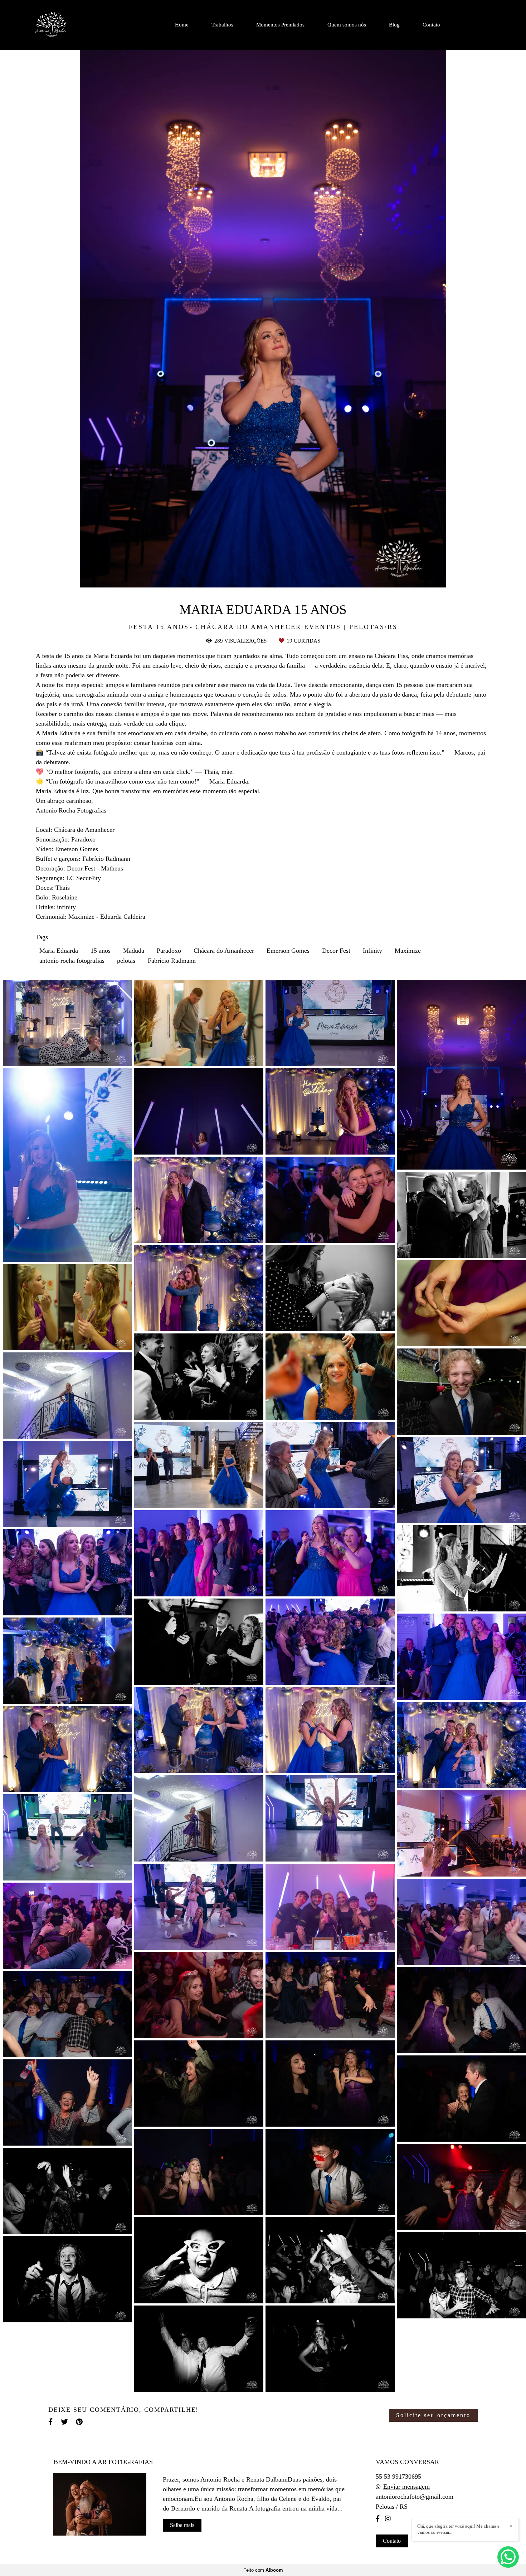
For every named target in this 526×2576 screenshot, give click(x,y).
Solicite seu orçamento (433, 2415)
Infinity (372, 951)
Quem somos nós (347, 25)
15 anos (101, 951)
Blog (394, 25)
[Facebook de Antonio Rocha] (378, 2519)
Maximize (408, 951)
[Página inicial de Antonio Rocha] (69, 25)
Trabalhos (222, 25)
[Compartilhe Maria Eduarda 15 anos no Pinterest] (80, 2422)
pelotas (126, 961)
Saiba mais (182, 2525)
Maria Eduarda (59, 951)
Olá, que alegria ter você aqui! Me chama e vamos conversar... (458, 2529)
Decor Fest (336, 951)
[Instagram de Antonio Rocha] (388, 2519)
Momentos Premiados (280, 25)
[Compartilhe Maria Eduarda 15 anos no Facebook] (51, 2422)
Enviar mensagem (406, 2487)
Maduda (134, 951)
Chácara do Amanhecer (224, 951)
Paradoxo (169, 951)
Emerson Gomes (288, 951)
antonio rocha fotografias (72, 961)
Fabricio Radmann (172, 961)
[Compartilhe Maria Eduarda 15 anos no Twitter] (65, 2422)
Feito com (263, 2570)
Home (182, 25)
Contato (431, 25)
